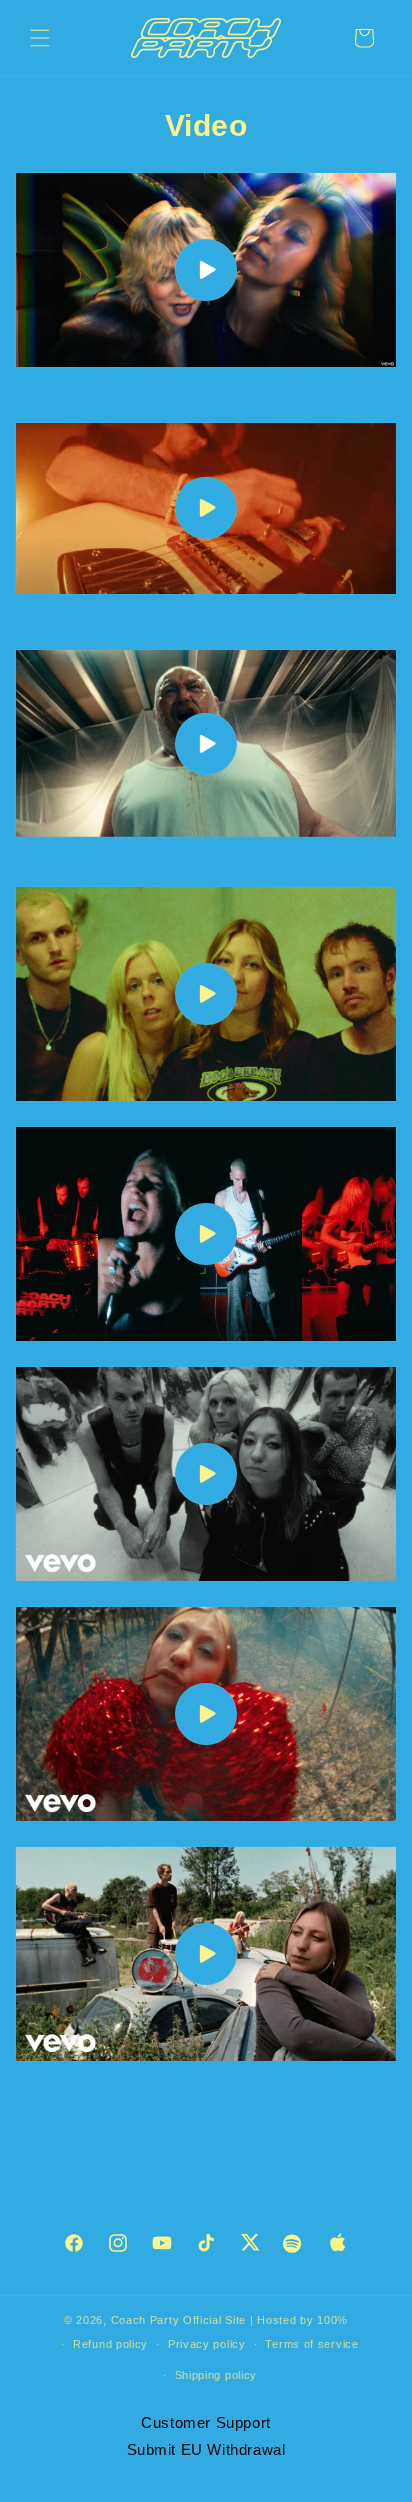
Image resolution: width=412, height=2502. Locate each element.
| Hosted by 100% (299, 2320)
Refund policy (110, 2344)
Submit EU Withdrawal (206, 2449)
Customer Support (206, 2422)
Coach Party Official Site (179, 2320)
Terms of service (311, 2344)
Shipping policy (216, 2375)
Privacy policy (207, 2344)
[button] (40, 38)
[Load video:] (206, 270)
